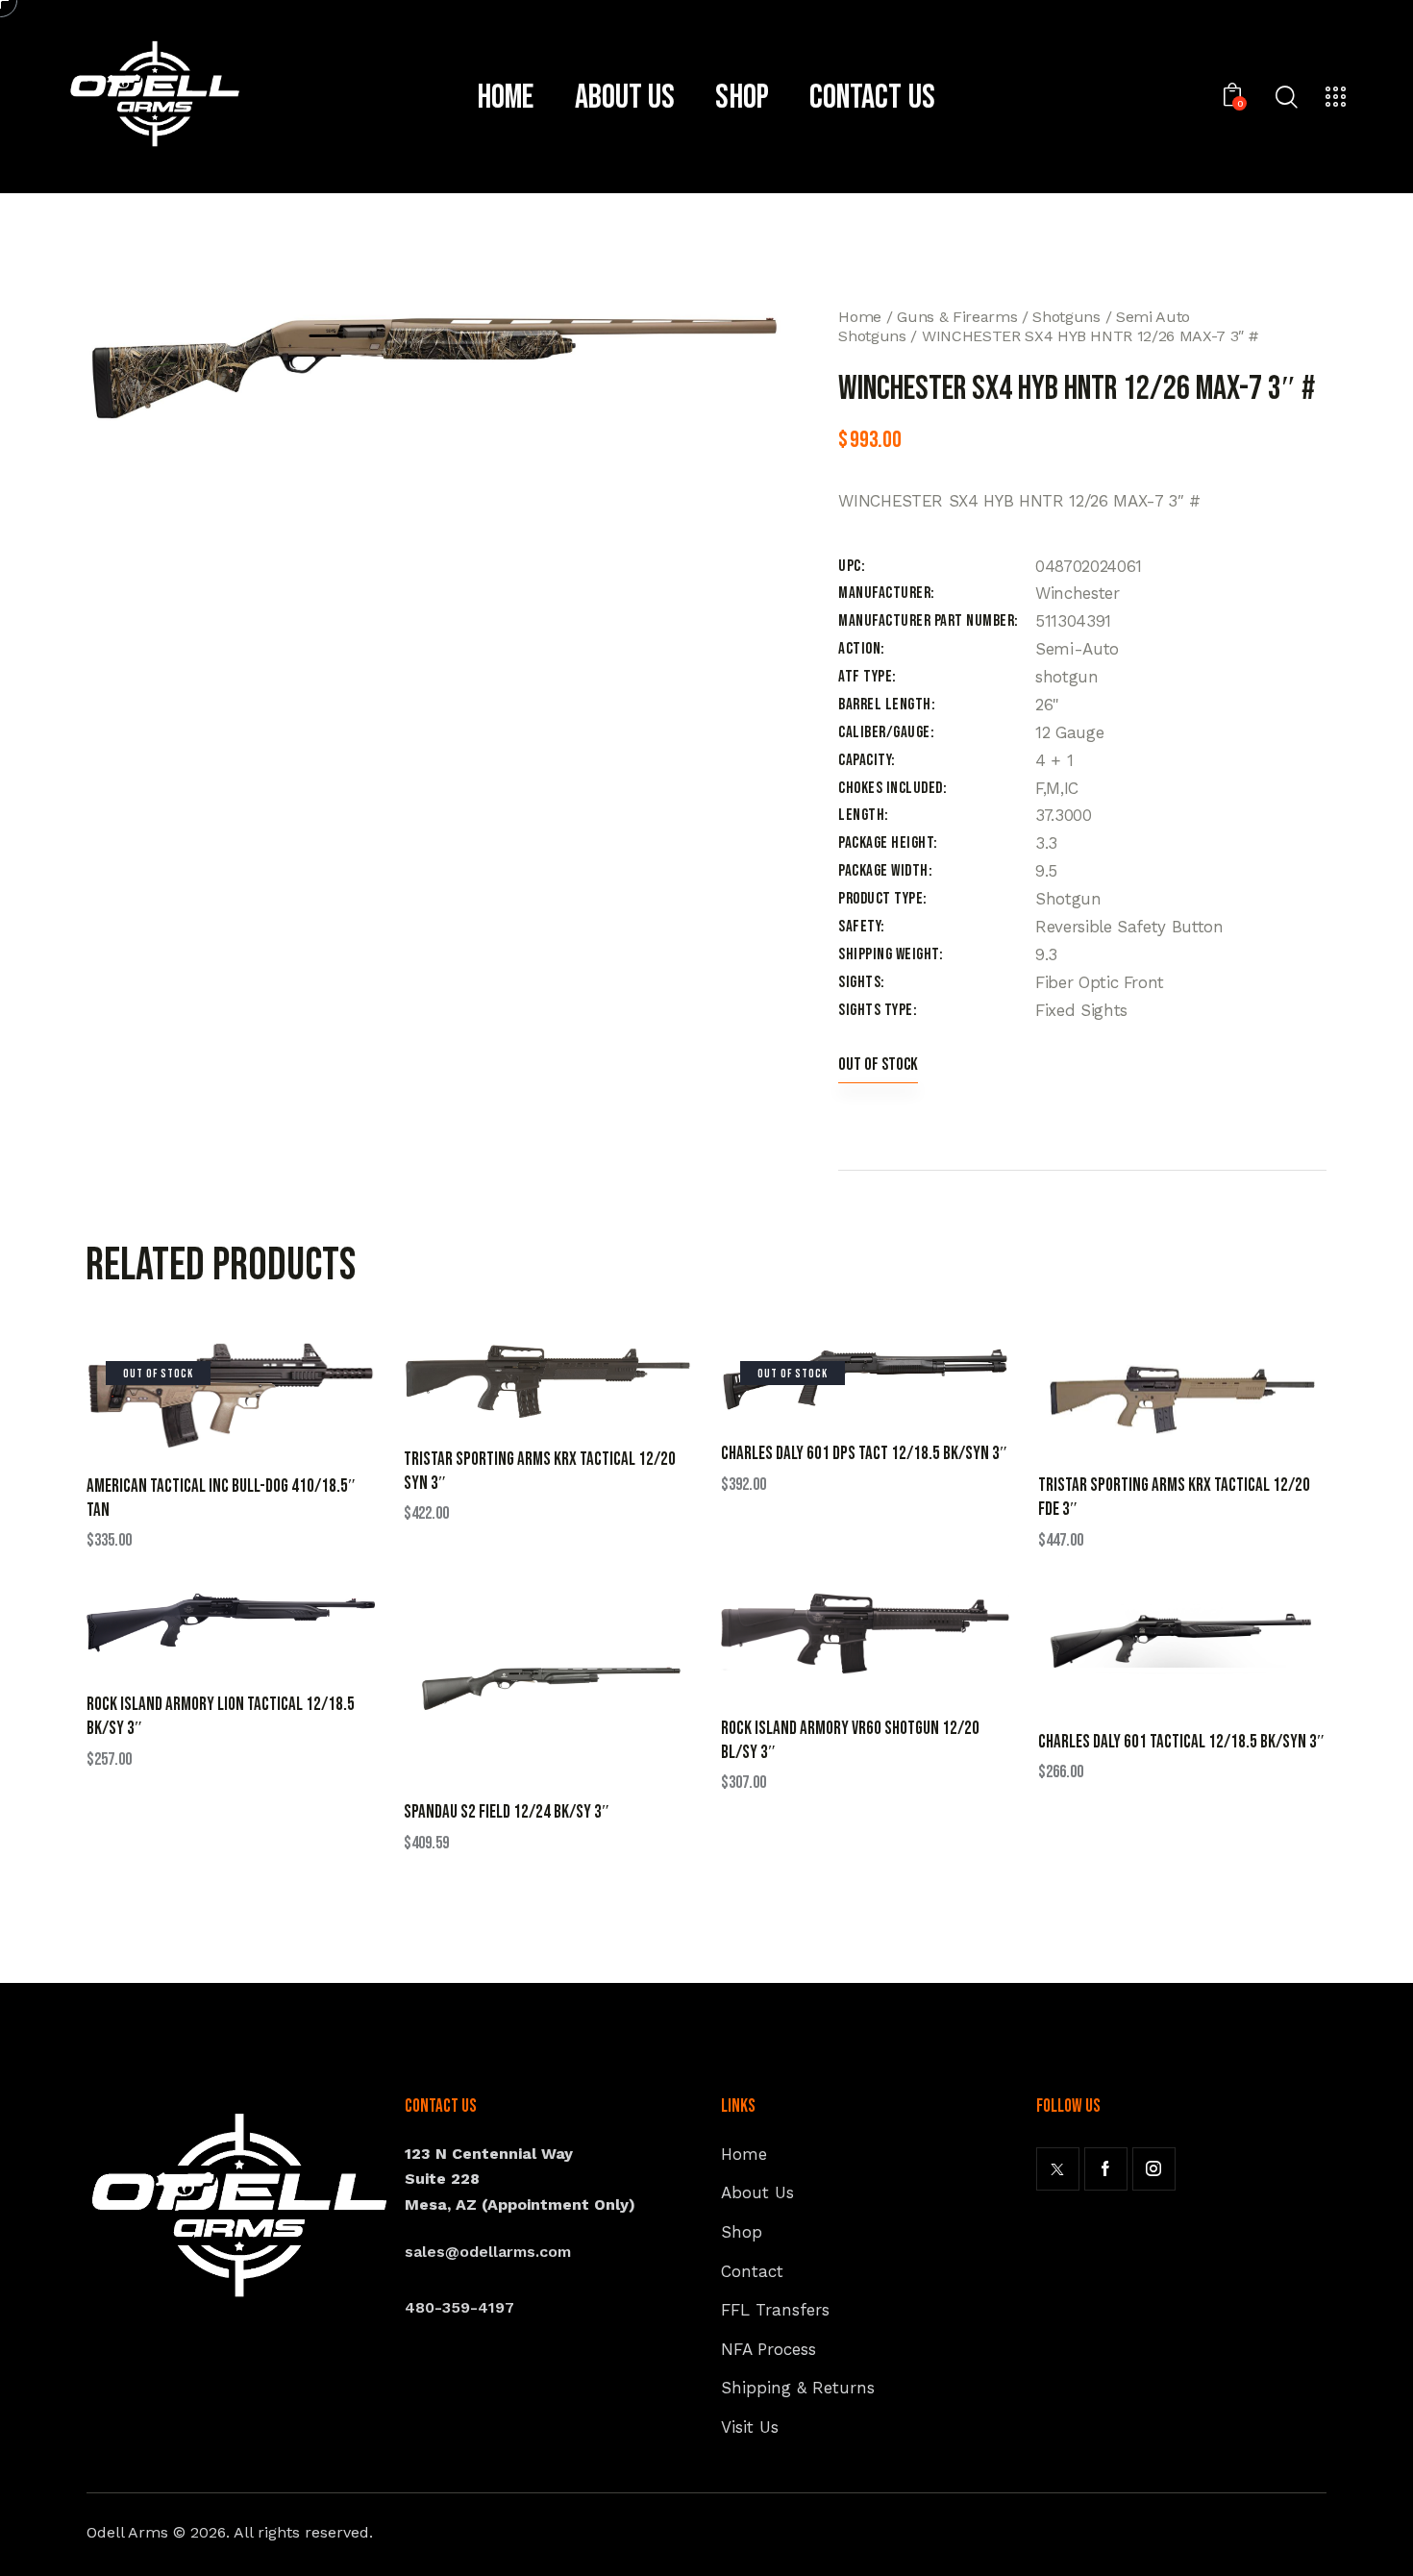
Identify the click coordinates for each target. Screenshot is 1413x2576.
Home (860, 317)
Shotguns (1066, 317)
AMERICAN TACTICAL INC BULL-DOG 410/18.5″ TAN (221, 1499)
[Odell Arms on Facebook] (1106, 2169)
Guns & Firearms (957, 317)
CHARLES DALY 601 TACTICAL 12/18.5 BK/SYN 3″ (1181, 1742)
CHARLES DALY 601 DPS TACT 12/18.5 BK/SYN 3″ (864, 1454)
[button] (204, 1395)
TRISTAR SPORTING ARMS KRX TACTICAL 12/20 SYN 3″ (540, 1472)
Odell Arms (127, 2532)
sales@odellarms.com (488, 2252)
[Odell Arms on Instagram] (1154, 2169)
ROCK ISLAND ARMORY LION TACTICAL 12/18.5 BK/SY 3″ (221, 1717)
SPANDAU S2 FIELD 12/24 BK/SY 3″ (507, 1812)
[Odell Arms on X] (1058, 2169)
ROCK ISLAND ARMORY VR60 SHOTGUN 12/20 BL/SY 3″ (850, 1741)
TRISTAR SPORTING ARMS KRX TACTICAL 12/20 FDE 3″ (1174, 1498)
